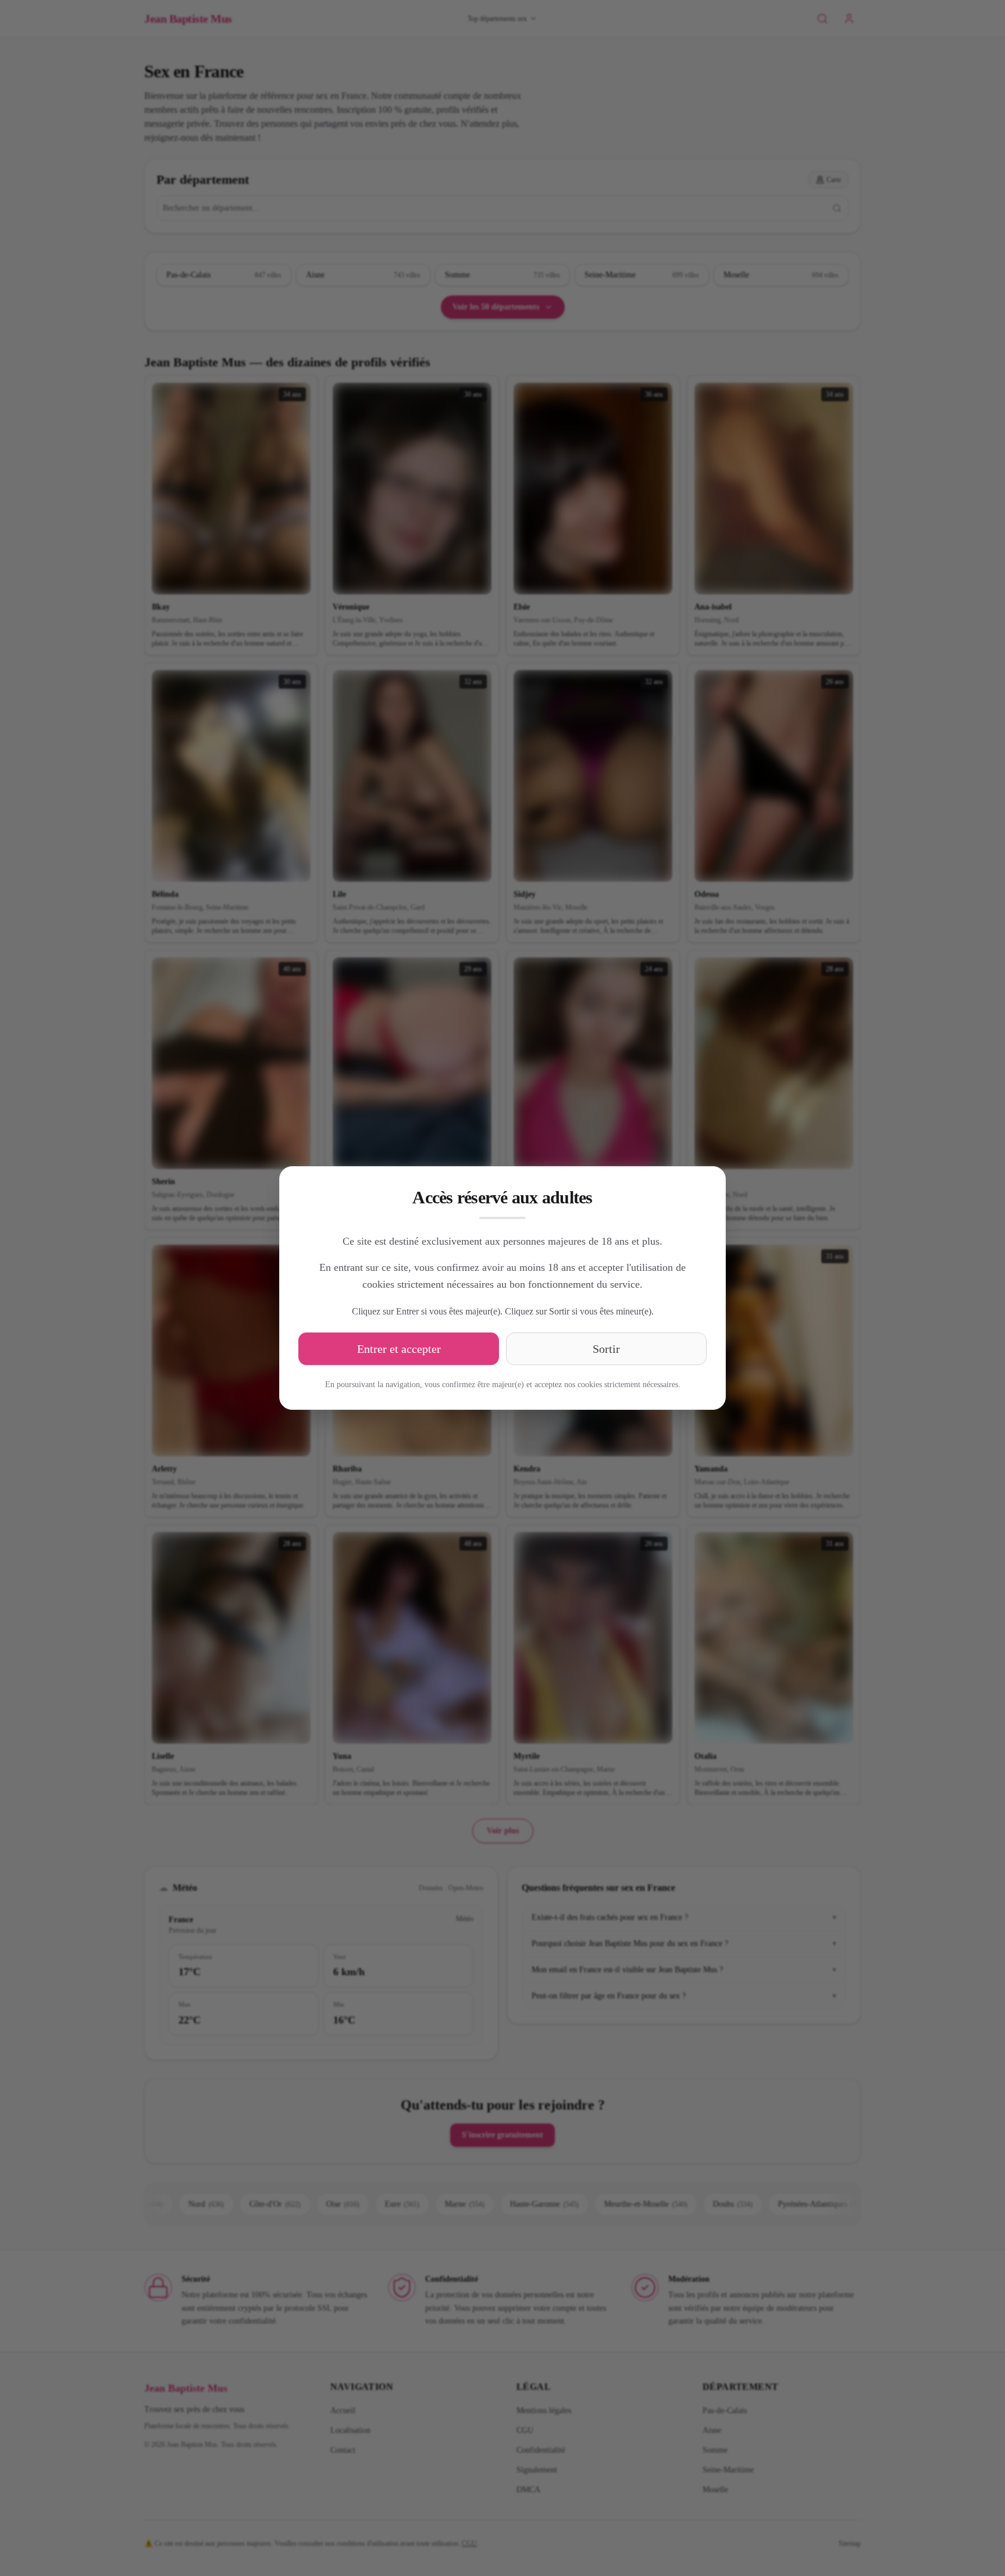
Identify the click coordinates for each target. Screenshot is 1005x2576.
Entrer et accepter (399, 1349)
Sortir (606, 1349)
